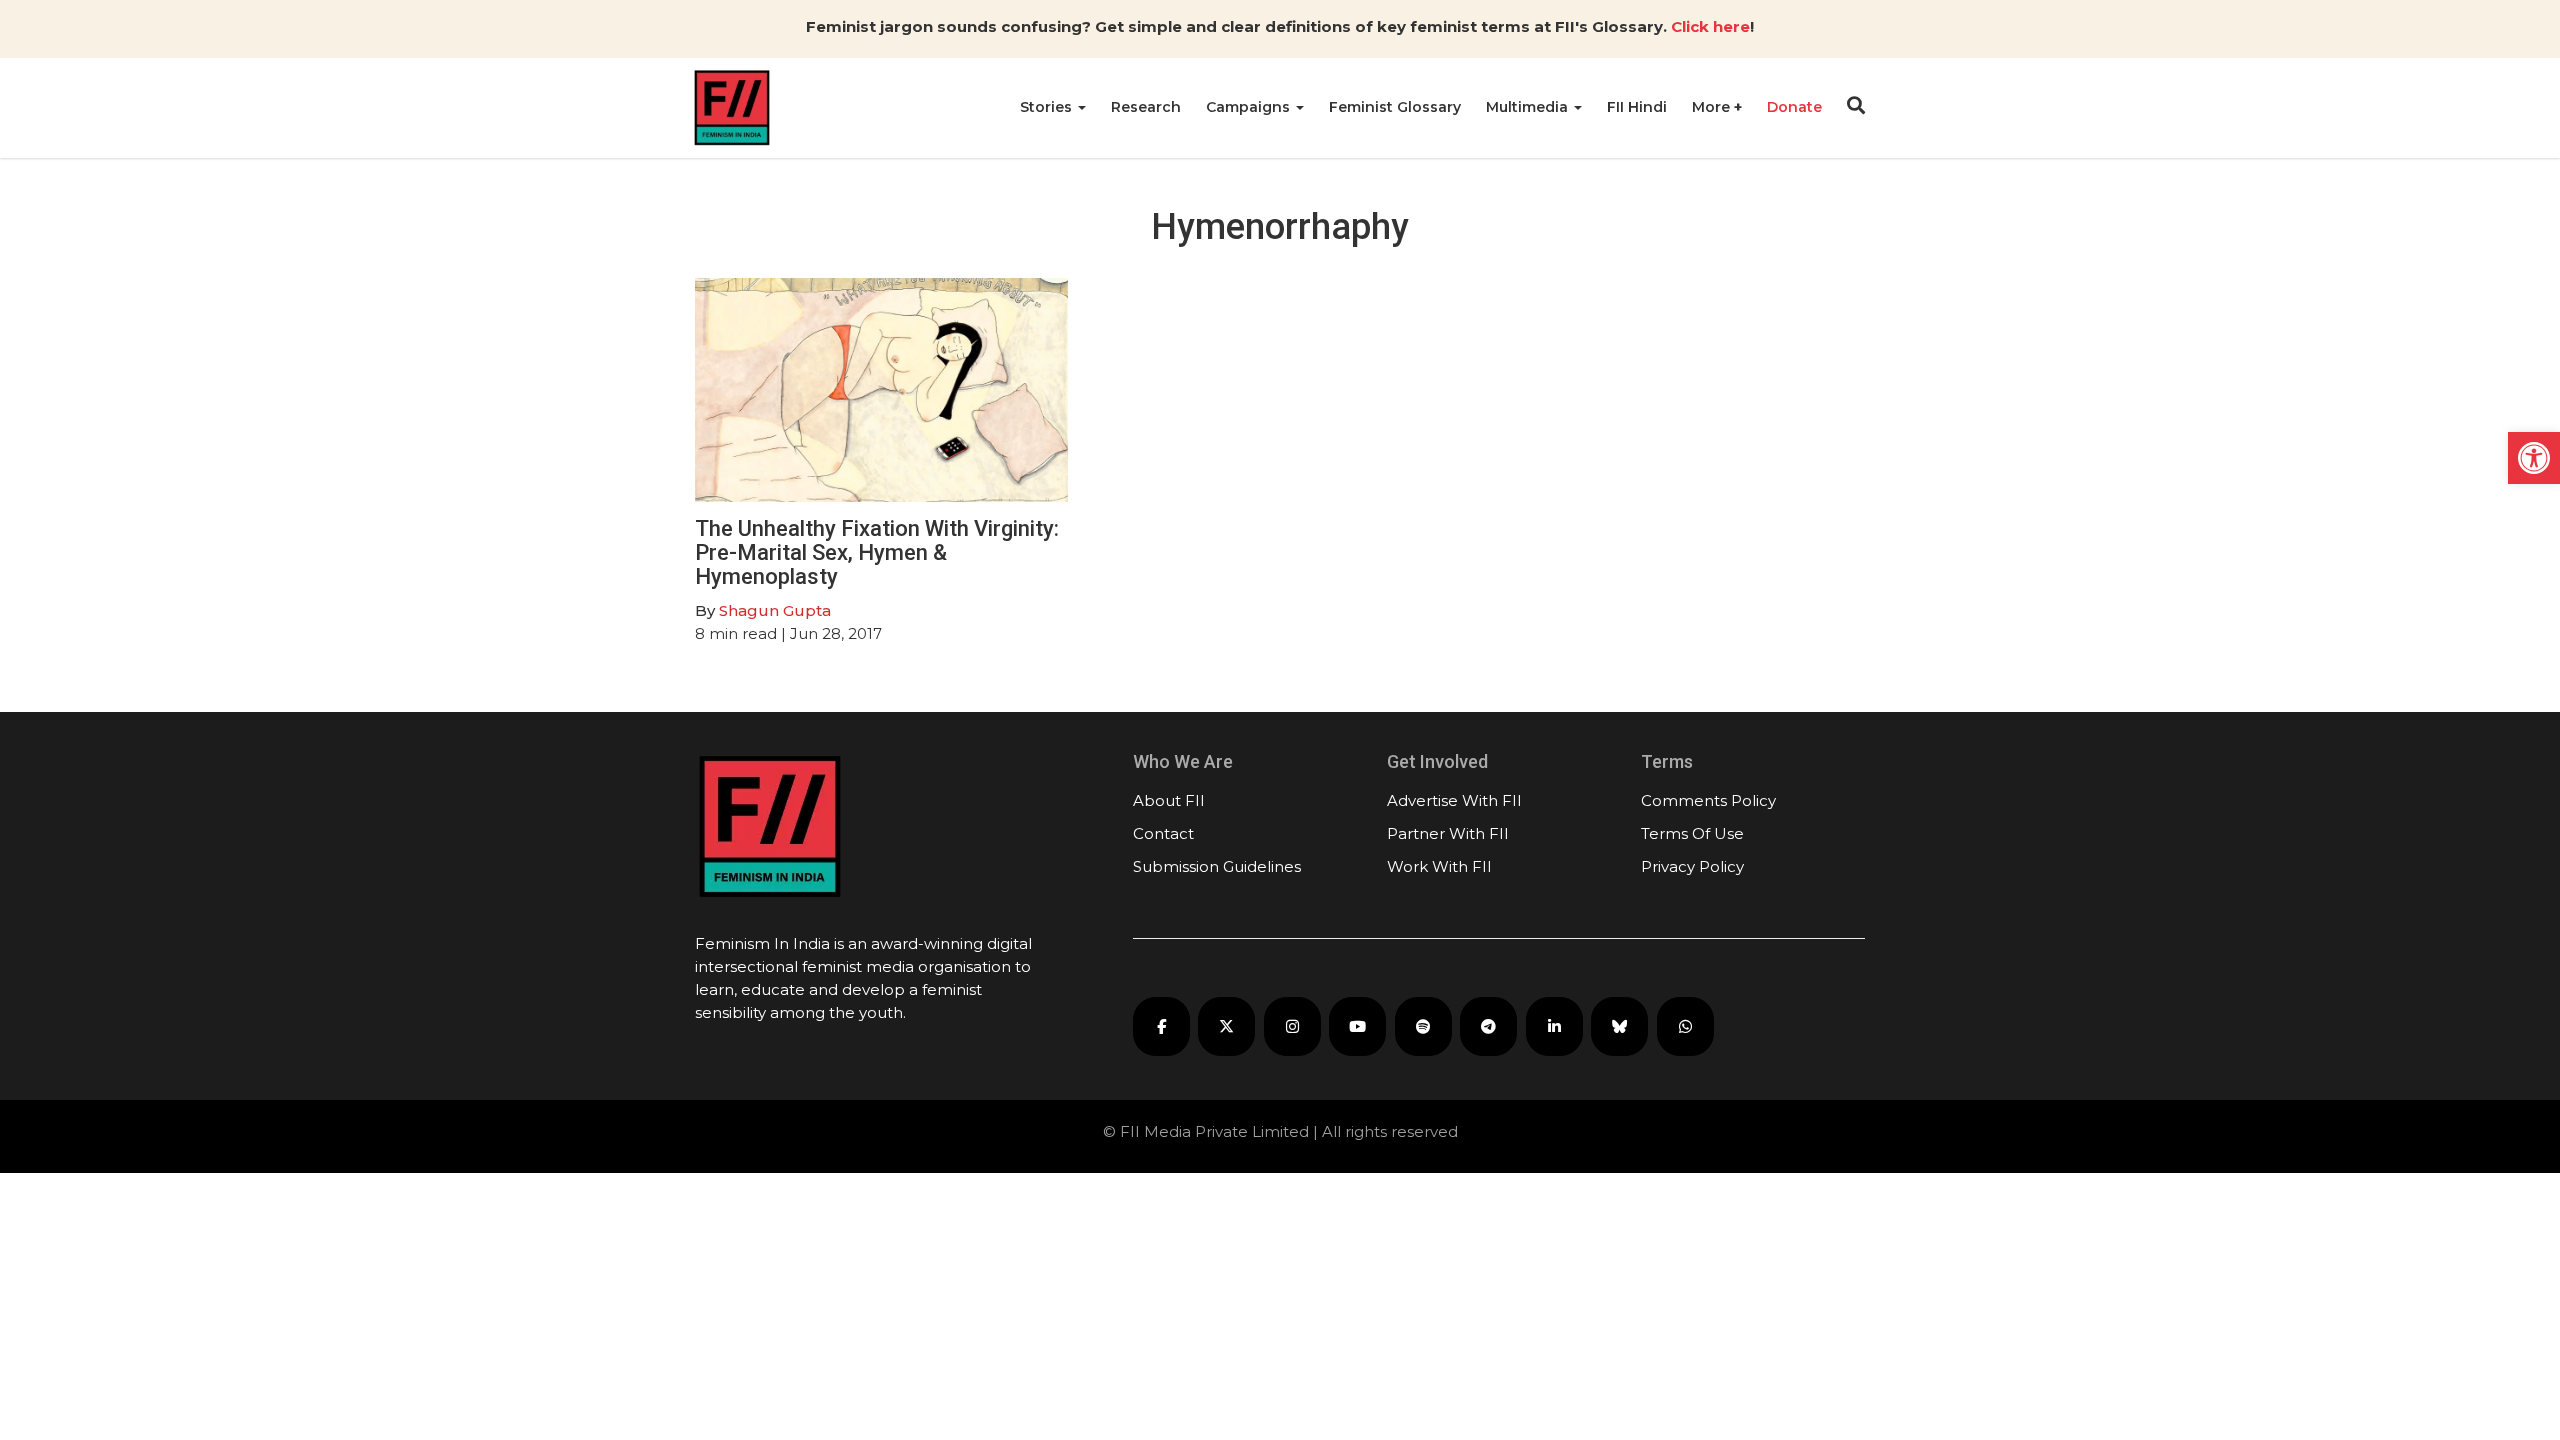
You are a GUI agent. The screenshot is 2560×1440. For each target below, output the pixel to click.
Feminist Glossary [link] (1395, 107)
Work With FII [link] (1439, 866)
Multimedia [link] (1529, 107)
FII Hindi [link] (1637, 107)
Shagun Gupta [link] (775, 610)
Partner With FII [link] (1448, 833)
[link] (2534, 458)
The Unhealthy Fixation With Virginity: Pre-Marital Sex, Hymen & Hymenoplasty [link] (877, 552)
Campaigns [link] (1250, 107)
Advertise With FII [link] (1454, 800)
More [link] (1713, 107)
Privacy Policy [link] (1692, 866)
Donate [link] (1794, 107)
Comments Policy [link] (1708, 800)
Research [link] (1146, 107)
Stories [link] (1048, 107)
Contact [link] (1163, 833)
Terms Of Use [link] (1692, 833)
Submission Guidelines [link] (1217, 866)
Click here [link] (1710, 26)
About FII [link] (1169, 800)
